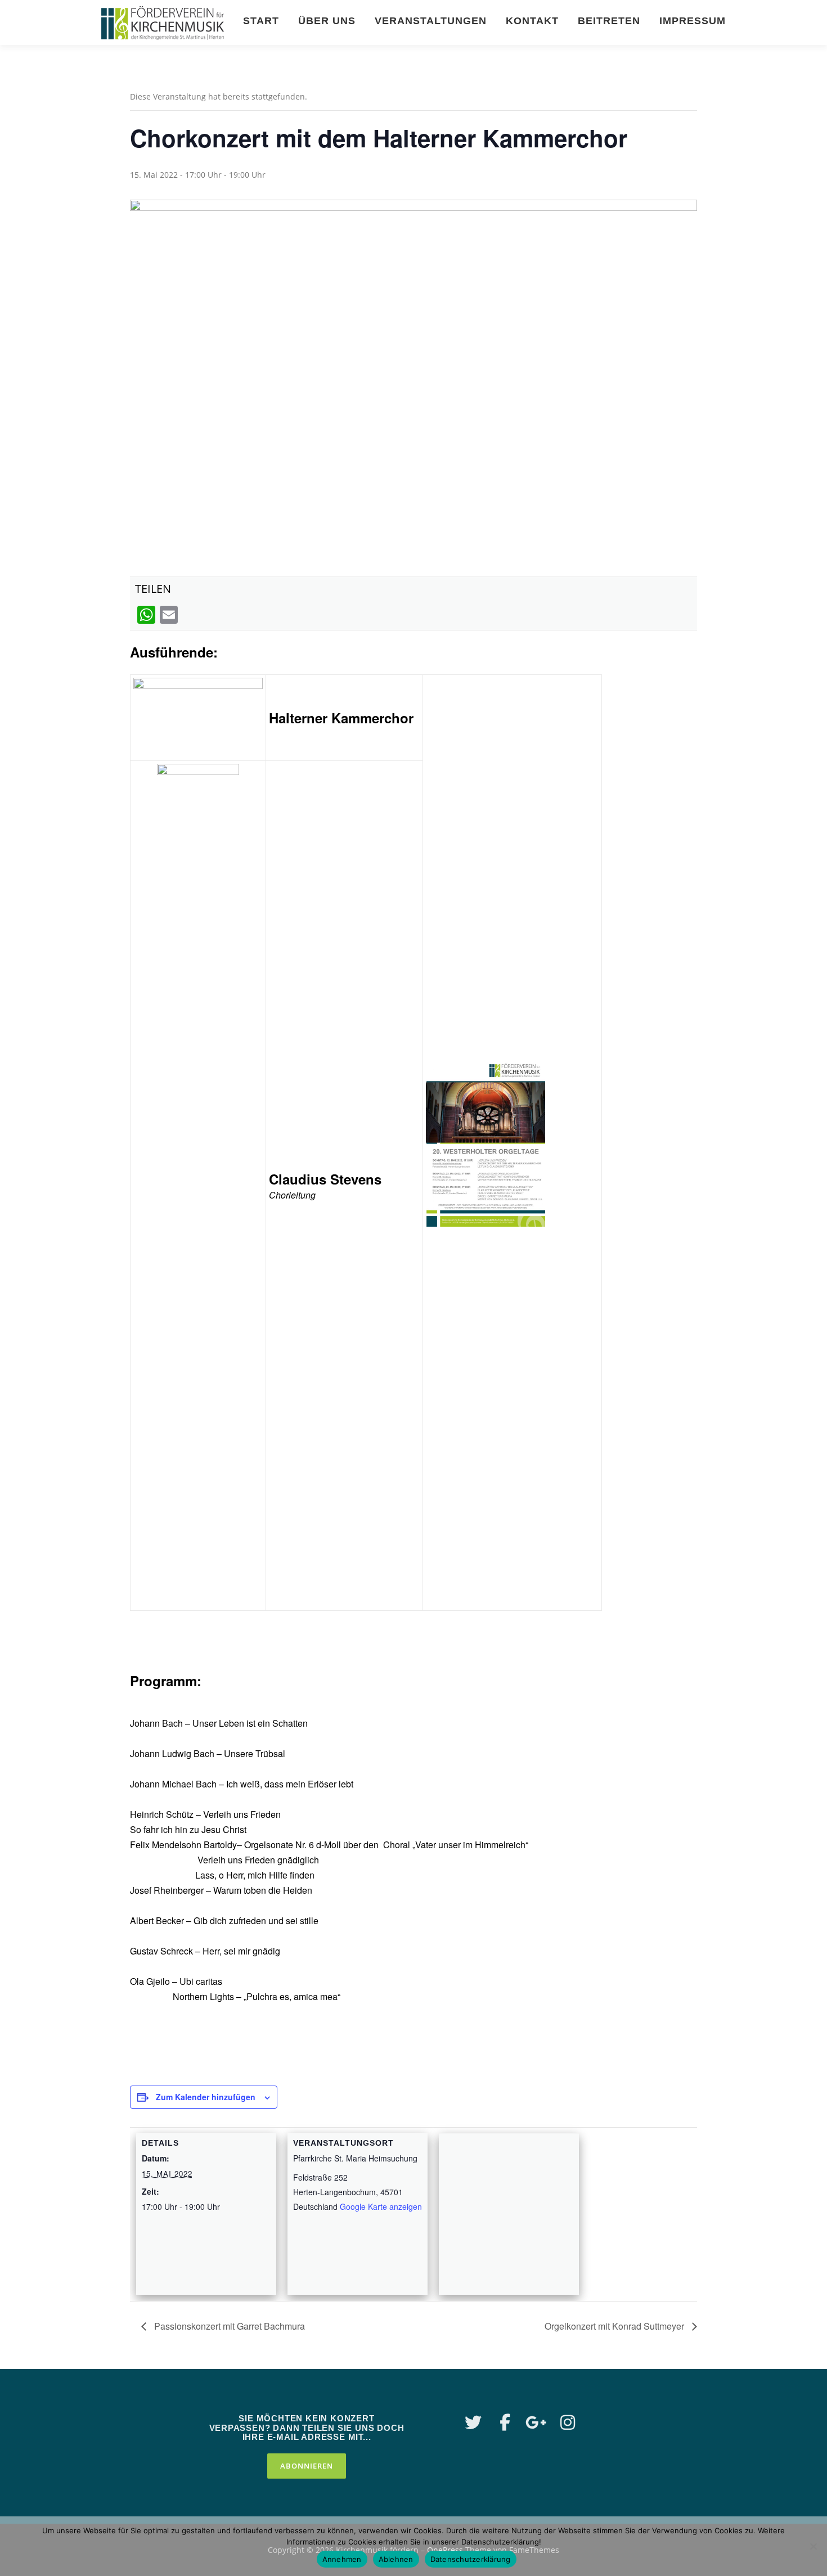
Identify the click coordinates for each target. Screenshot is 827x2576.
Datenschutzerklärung (471, 2559)
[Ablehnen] (813, 2546)
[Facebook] (505, 2422)
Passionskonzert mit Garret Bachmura (228, 2326)
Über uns (327, 21)
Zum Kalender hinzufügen (206, 2097)
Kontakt (532, 21)
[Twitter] (473, 2422)
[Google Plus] (536, 2422)
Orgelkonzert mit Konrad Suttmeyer (615, 2326)
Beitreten (609, 21)
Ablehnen (396, 2559)
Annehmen (342, 2559)
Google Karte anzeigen (381, 2206)
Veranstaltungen (431, 21)
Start (261, 21)
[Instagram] (568, 2422)
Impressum (693, 21)
